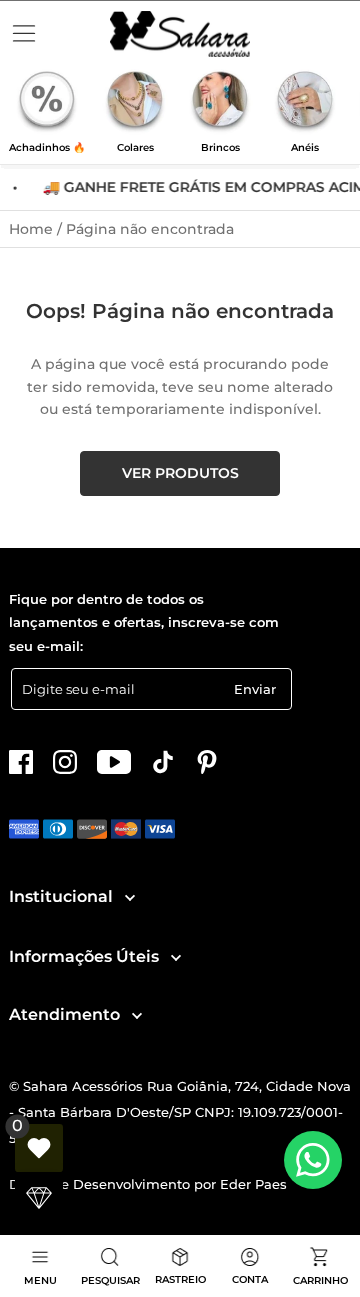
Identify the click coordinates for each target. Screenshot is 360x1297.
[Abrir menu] (24, 34)
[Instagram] (65, 762)
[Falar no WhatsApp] (313, 1160)
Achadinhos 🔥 (47, 148)
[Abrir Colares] (135, 102)
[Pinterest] (207, 762)
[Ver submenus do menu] (128, 897)
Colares (135, 148)
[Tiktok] (163, 762)
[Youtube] (114, 762)
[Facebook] (21, 762)
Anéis (305, 148)
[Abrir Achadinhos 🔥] (47, 102)
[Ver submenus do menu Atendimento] (135, 1015)
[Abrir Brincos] (220, 102)
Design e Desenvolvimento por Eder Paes (148, 1184)
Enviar (255, 689)
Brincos (220, 148)
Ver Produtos (180, 473)
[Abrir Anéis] (305, 102)
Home (33, 229)
